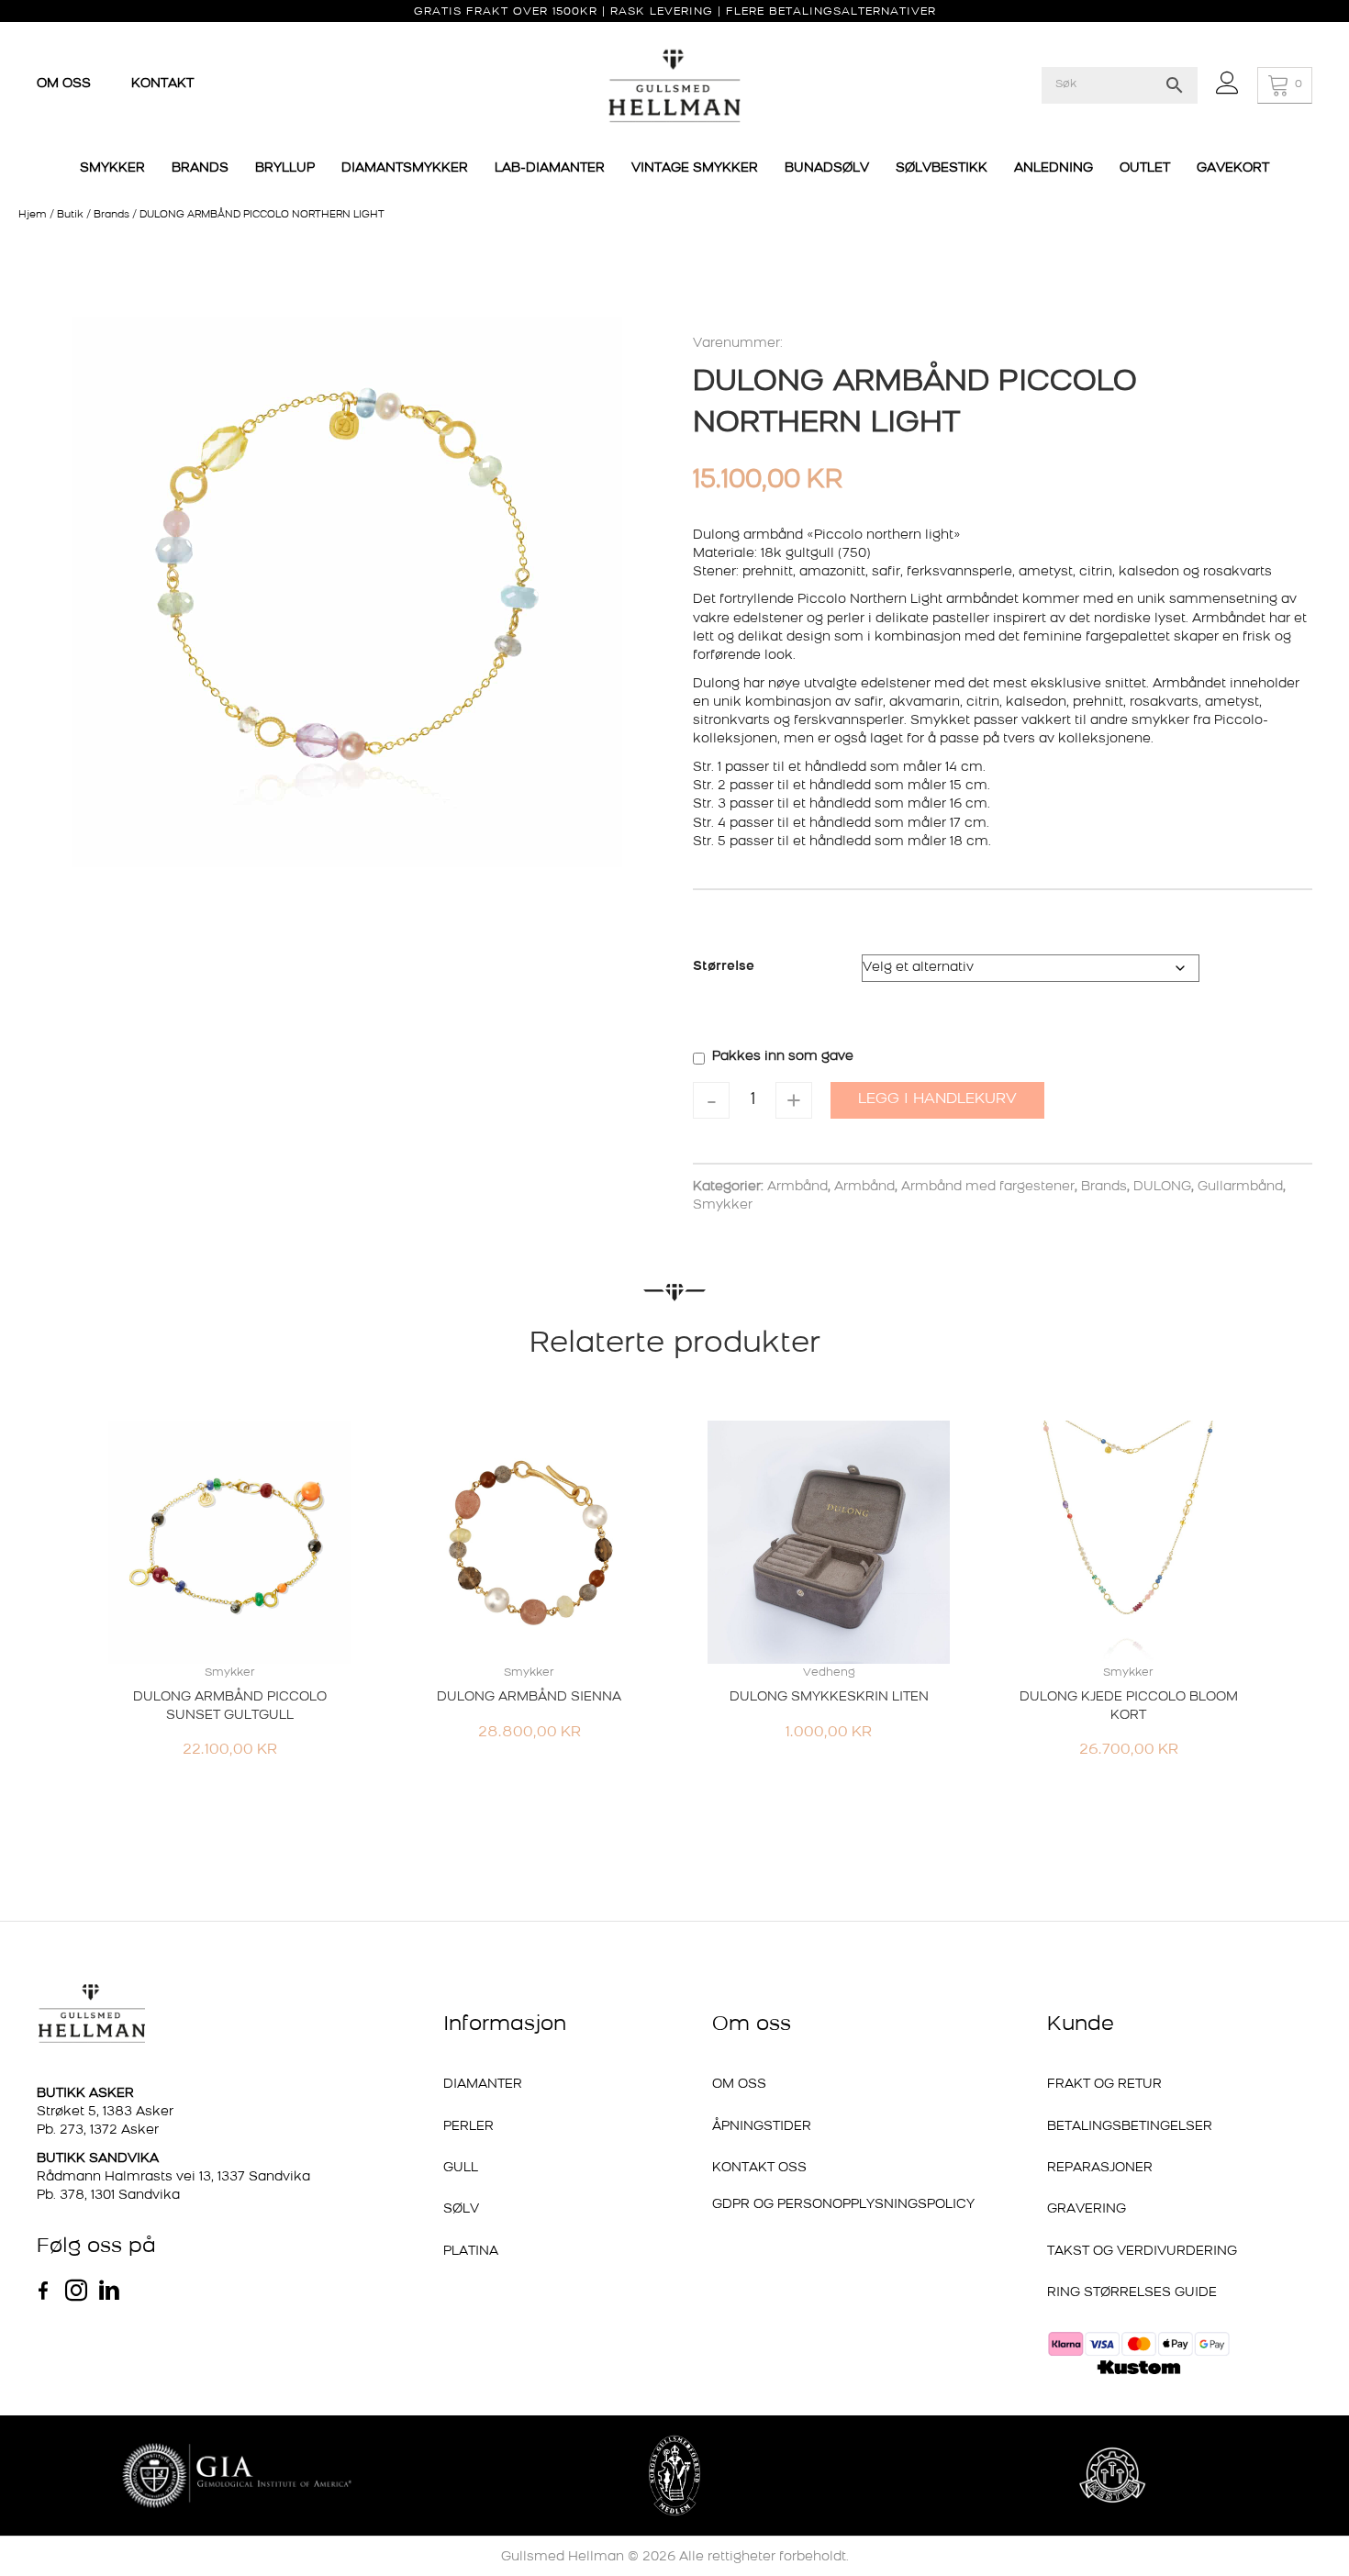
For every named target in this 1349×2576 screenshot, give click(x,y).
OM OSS (66, 84)
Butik (70, 215)
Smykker (723, 1205)
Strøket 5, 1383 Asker (105, 2112)
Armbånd (797, 1187)
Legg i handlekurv (937, 1099)
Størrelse (724, 967)
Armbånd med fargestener (988, 1187)
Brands (111, 215)
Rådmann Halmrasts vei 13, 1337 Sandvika (173, 2177)
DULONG (1162, 1187)
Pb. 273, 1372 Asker (98, 2130)
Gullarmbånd (1240, 1187)
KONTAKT (162, 84)
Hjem (33, 215)
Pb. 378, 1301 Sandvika (108, 2196)
